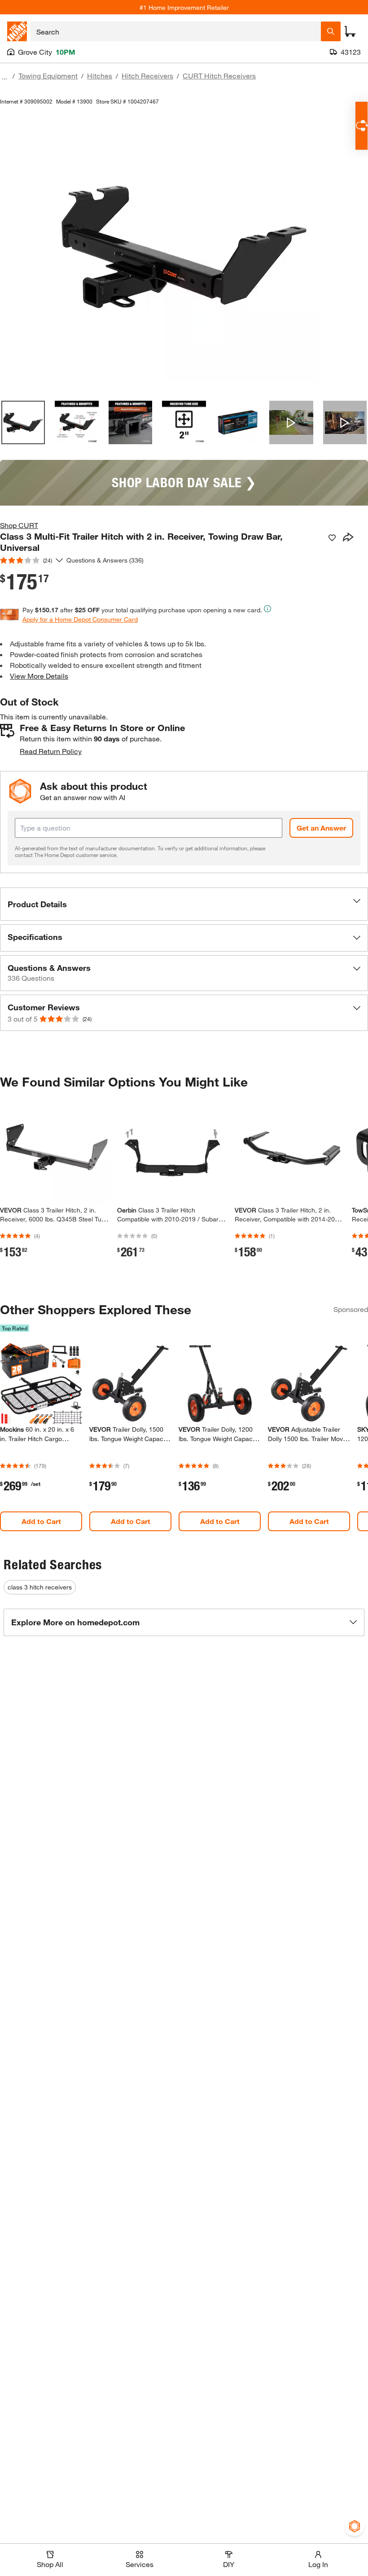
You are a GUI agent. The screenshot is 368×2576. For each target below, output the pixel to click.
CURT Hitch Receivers (219, 76)
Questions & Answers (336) (105, 560)
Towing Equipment (48, 76)
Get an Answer (321, 828)
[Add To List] (332, 538)
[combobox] (176, 31)
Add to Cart (41, 1521)
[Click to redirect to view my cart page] (350, 31)
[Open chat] (361, 126)
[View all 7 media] (345, 422)
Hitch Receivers (147, 76)
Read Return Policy (51, 751)
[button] (184, 904)
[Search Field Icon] (331, 31)
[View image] (23, 422)
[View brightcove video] (291, 422)
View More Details (39, 676)
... (4, 77)
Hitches (100, 76)
